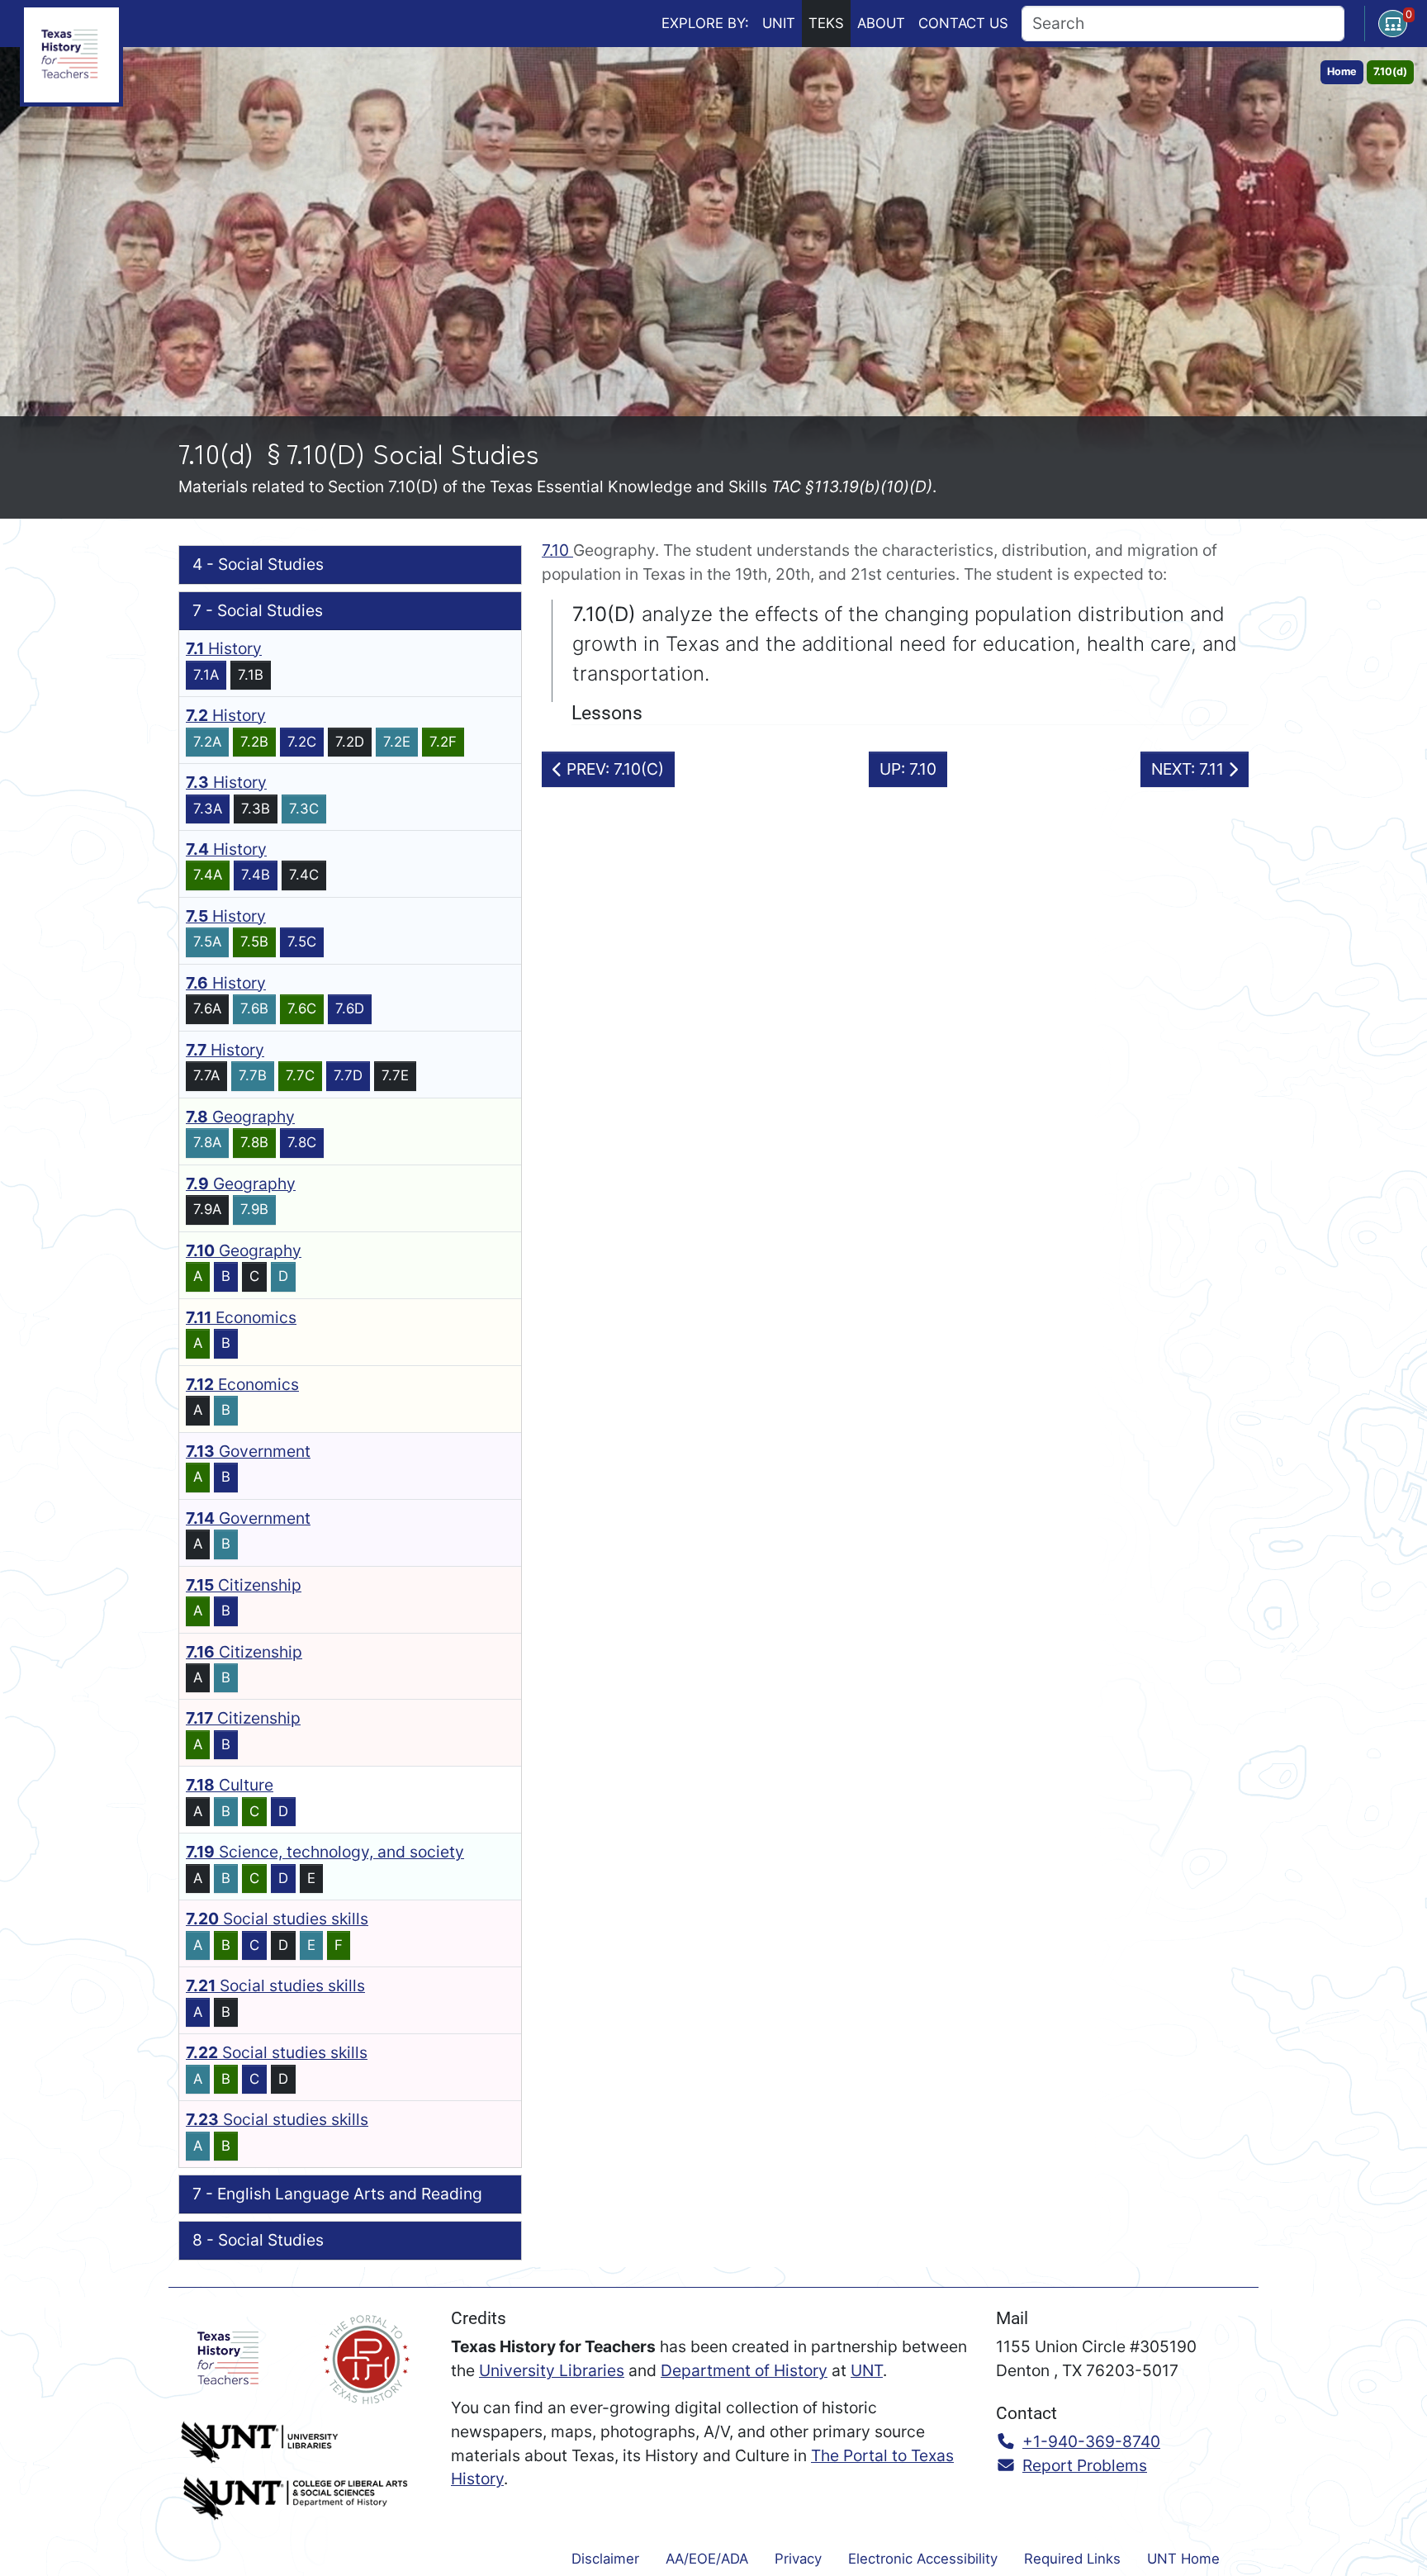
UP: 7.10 (908, 769)
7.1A (206, 675)
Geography (240, 1117)
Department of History (744, 2370)
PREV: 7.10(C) (613, 769)
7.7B (253, 1075)
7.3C (304, 809)
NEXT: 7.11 (1190, 769)
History (224, 648)
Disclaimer (605, 2559)
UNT (867, 2370)
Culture (230, 1785)
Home (1342, 71)
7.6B (254, 1008)
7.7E (395, 1075)
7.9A (207, 1209)
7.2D (350, 742)
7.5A (207, 942)
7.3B (256, 809)
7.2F (443, 742)
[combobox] (1183, 24)
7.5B (254, 942)
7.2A (207, 742)
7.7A (206, 1075)
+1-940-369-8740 (1091, 2441)
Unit (779, 23)
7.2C (302, 742)
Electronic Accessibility (923, 2559)
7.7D (348, 1075)
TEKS (826, 23)
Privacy (798, 2559)
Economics (241, 1317)
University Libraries (552, 2370)
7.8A (207, 1142)
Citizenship (244, 1585)
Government (248, 1451)
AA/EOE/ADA (707, 2559)
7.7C (300, 1075)
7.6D (350, 1008)
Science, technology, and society (325, 1852)
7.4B (256, 875)
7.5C (302, 942)
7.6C (302, 1008)
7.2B (254, 742)
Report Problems (1085, 2465)
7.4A (208, 875)
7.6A (207, 1008)
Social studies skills (277, 1919)
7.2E (397, 742)
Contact (963, 23)
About (881, 23)
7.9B (254, 1209)
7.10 (557, 550)
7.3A (208, 809)
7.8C (302, 1142)
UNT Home (1183, 2559)
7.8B (254, 1142)
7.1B (251, 675)
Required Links (1072, 2559)
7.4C (304, 875)
